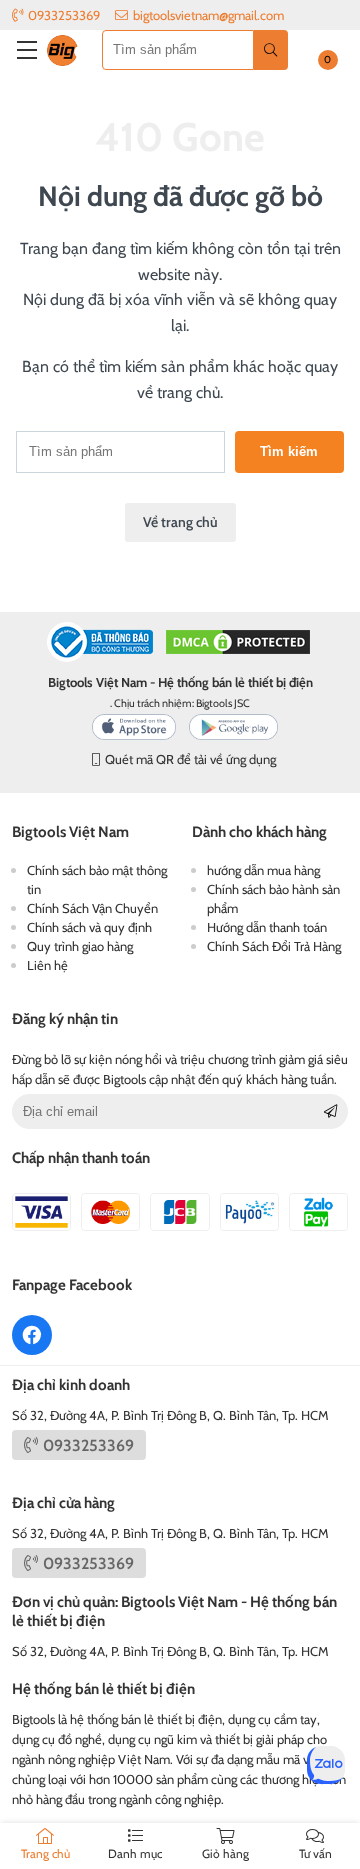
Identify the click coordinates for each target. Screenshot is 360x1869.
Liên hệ (47, 965)
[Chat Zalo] (326, 1765)
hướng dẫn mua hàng (263, 870)
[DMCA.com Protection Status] (238, 644)
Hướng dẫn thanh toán (267, 927)
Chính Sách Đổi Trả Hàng (274, 946)
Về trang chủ (180, 522)
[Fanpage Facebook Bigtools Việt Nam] (32, 1335)
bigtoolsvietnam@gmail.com (208, 15)
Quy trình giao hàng (80, 946)
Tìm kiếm (289, 451)
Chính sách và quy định (89, 927)
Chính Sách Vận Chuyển (92, 908)
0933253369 (64, 15)
